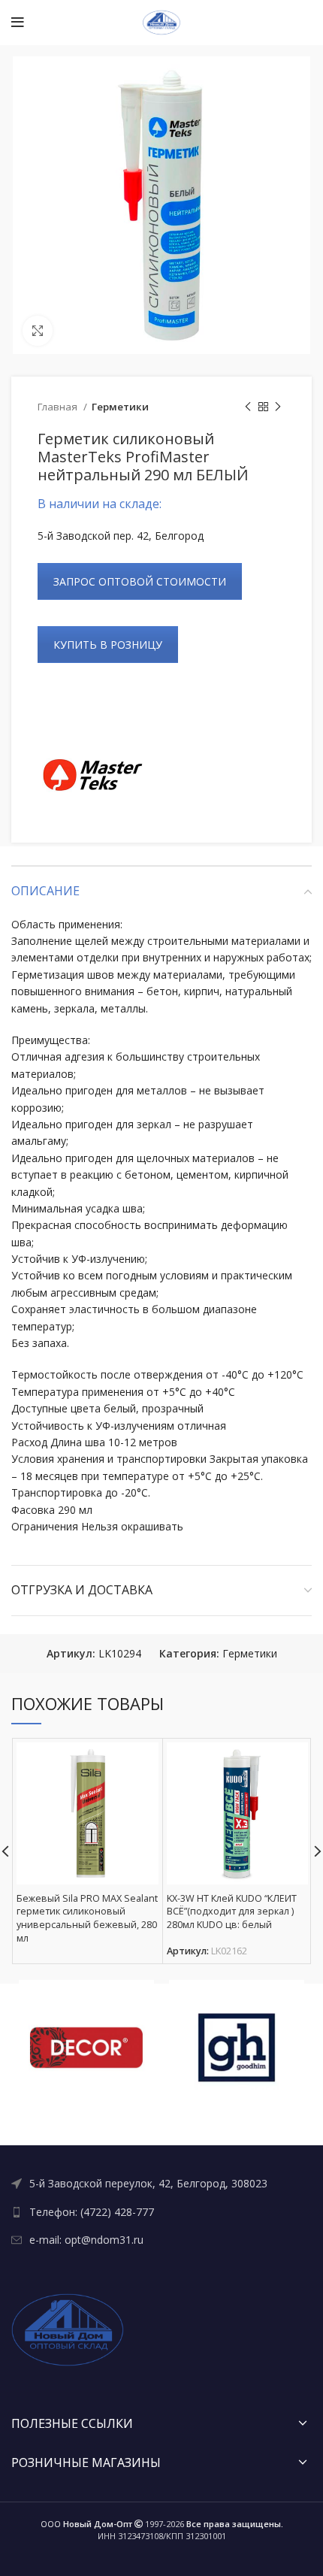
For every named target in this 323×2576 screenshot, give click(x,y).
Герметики (120, 407)
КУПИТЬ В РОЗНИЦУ (108, 645)
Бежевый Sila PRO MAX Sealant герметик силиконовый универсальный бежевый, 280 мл (87, 1918)
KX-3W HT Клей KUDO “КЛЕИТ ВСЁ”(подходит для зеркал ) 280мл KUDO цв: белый (232, 1912)
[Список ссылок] (161, 2184)
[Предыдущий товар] (248, 407)
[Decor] (86, 2048)
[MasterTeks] (94, 775)
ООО (86, 2524)
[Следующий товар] (278, 407)
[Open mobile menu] (18, 23)
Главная (59, 407)
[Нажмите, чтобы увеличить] (38, 331)
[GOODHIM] (237, 2048)
